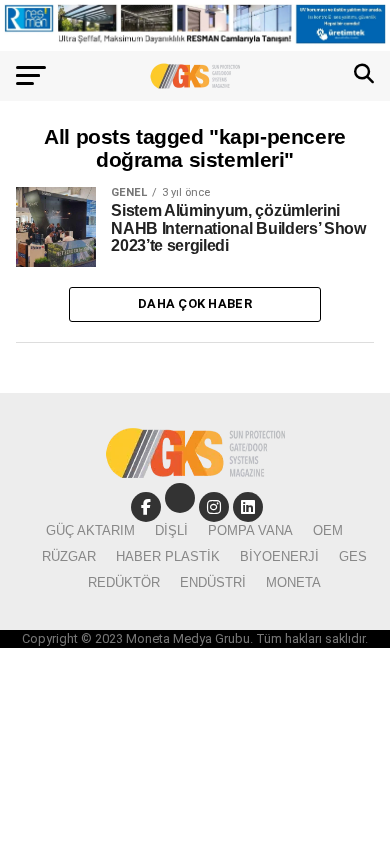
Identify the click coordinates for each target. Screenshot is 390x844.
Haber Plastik (168, 556)
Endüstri (213, 582)
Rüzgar (69, 556)
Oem (328, 530)
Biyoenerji (279, 556)
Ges (353, 556)
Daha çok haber (195, 303)
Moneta (293, 582)
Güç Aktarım (90, 530)
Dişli (171, 530)
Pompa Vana (250, 530)
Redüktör (124, 582)
